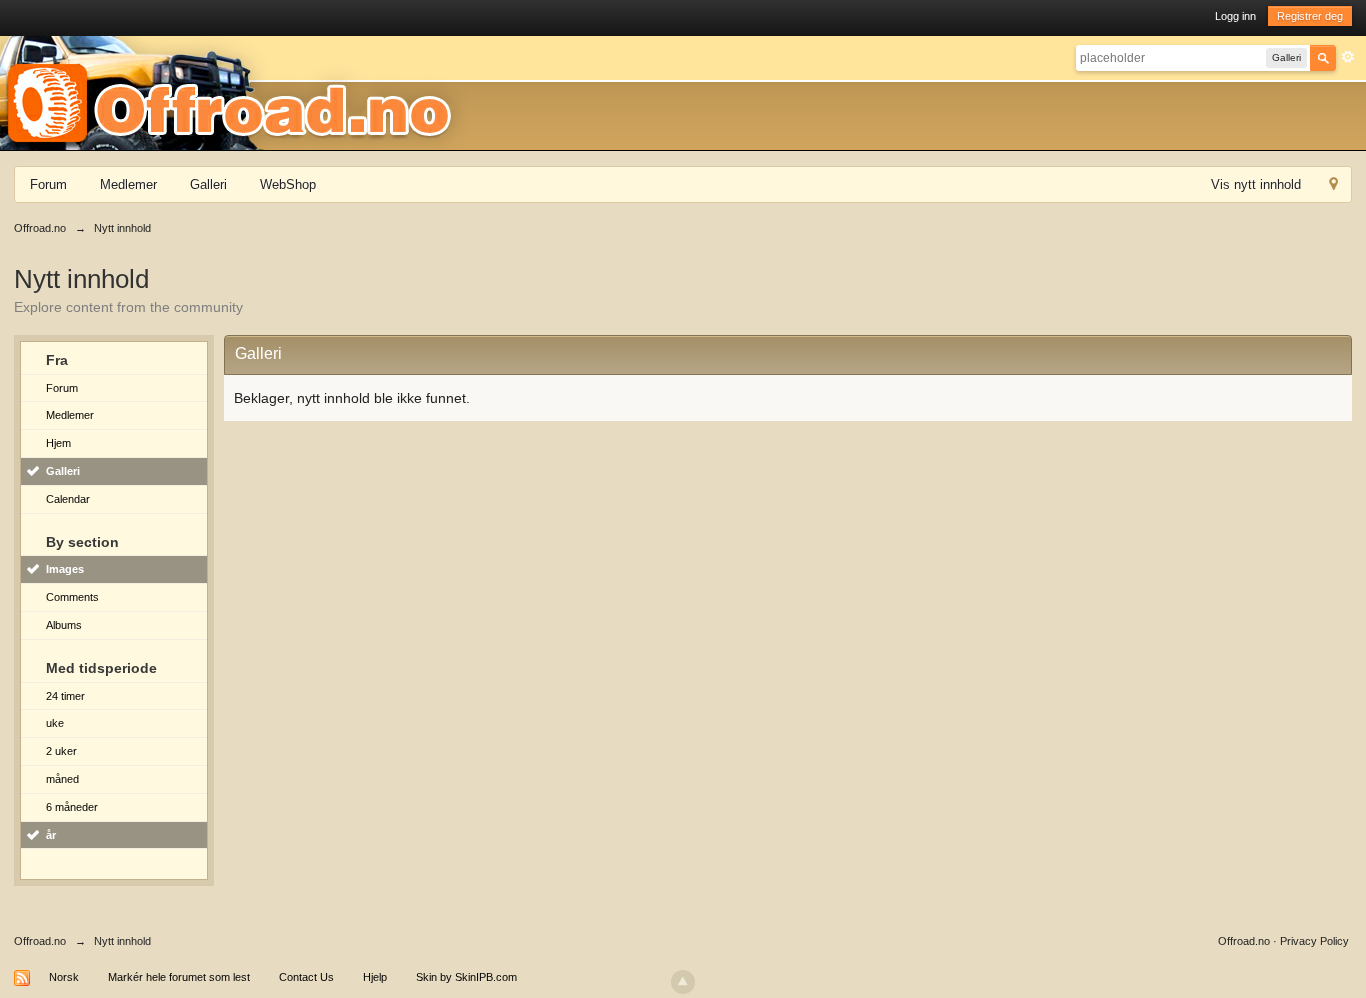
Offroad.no (40, 941)
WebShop (288, 184)
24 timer (65, 696)
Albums (64, 625)
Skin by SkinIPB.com (466, 977)
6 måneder (72, 807)
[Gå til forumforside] (236, 92)
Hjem (58, 443)
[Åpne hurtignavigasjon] (1333, 186)
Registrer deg (1310, 16)
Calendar (68, 499)
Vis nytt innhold (1256, 184)
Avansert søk (1348, 57)
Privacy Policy (1314, 941)
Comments (72, 597)
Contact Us (306, 977)
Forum (48, 184)
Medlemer (128, 184)
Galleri (208, 184)
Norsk (64, 977)
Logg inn (1235, 16)
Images (65, 569)
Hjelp (375, 977)
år (51, 835)
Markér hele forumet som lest (179, 977)
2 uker (61, 751)
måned (62, 779)
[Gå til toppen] (683, 982)
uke (55, 723)
